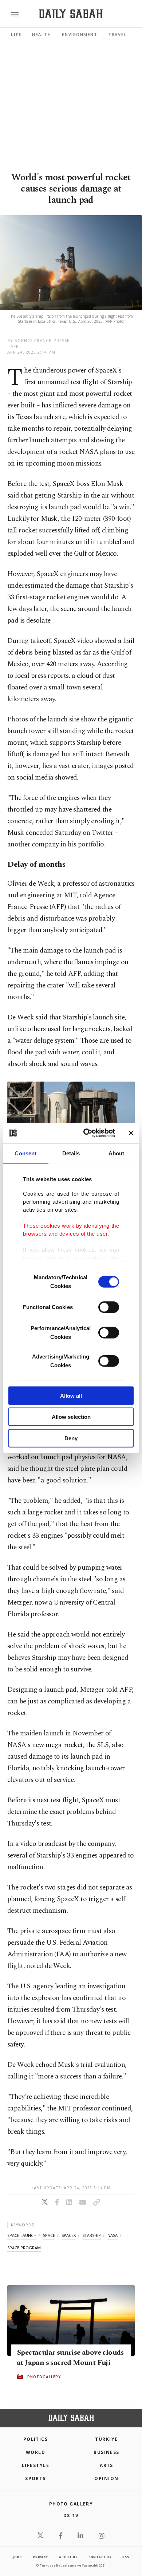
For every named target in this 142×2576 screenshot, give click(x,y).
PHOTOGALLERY (44, 2376)
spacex (69, 2235)
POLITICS (36, 2439)
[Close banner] (131, 1133)
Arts (106, 2465)
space (49, 2235)
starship (92, 2235)
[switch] (109, 1307)
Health (42, 34)
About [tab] (117, 1153)
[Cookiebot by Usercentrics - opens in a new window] (86, 1133)
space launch (22, 2235)
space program (24, 2248)
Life (16, 34)
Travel (117, 34)
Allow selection (71, 1417)
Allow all (71, 1395)
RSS (126, 2557)
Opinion (106, 2478)
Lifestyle (35, 2465)
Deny (71, 1438)
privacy (40, 2557)
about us (68, 2557)
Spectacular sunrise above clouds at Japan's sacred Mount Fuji (70, 2357)
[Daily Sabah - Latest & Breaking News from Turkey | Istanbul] (71, 14)
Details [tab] (71, 1153)
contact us (100, 2557)
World (35, 2452)
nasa (113, 2235)
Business (106, 2452)
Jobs (17, 2557)
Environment (80, 34)
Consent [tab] (25, 1153)
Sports (35, 2478)
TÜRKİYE (106, 2439)
